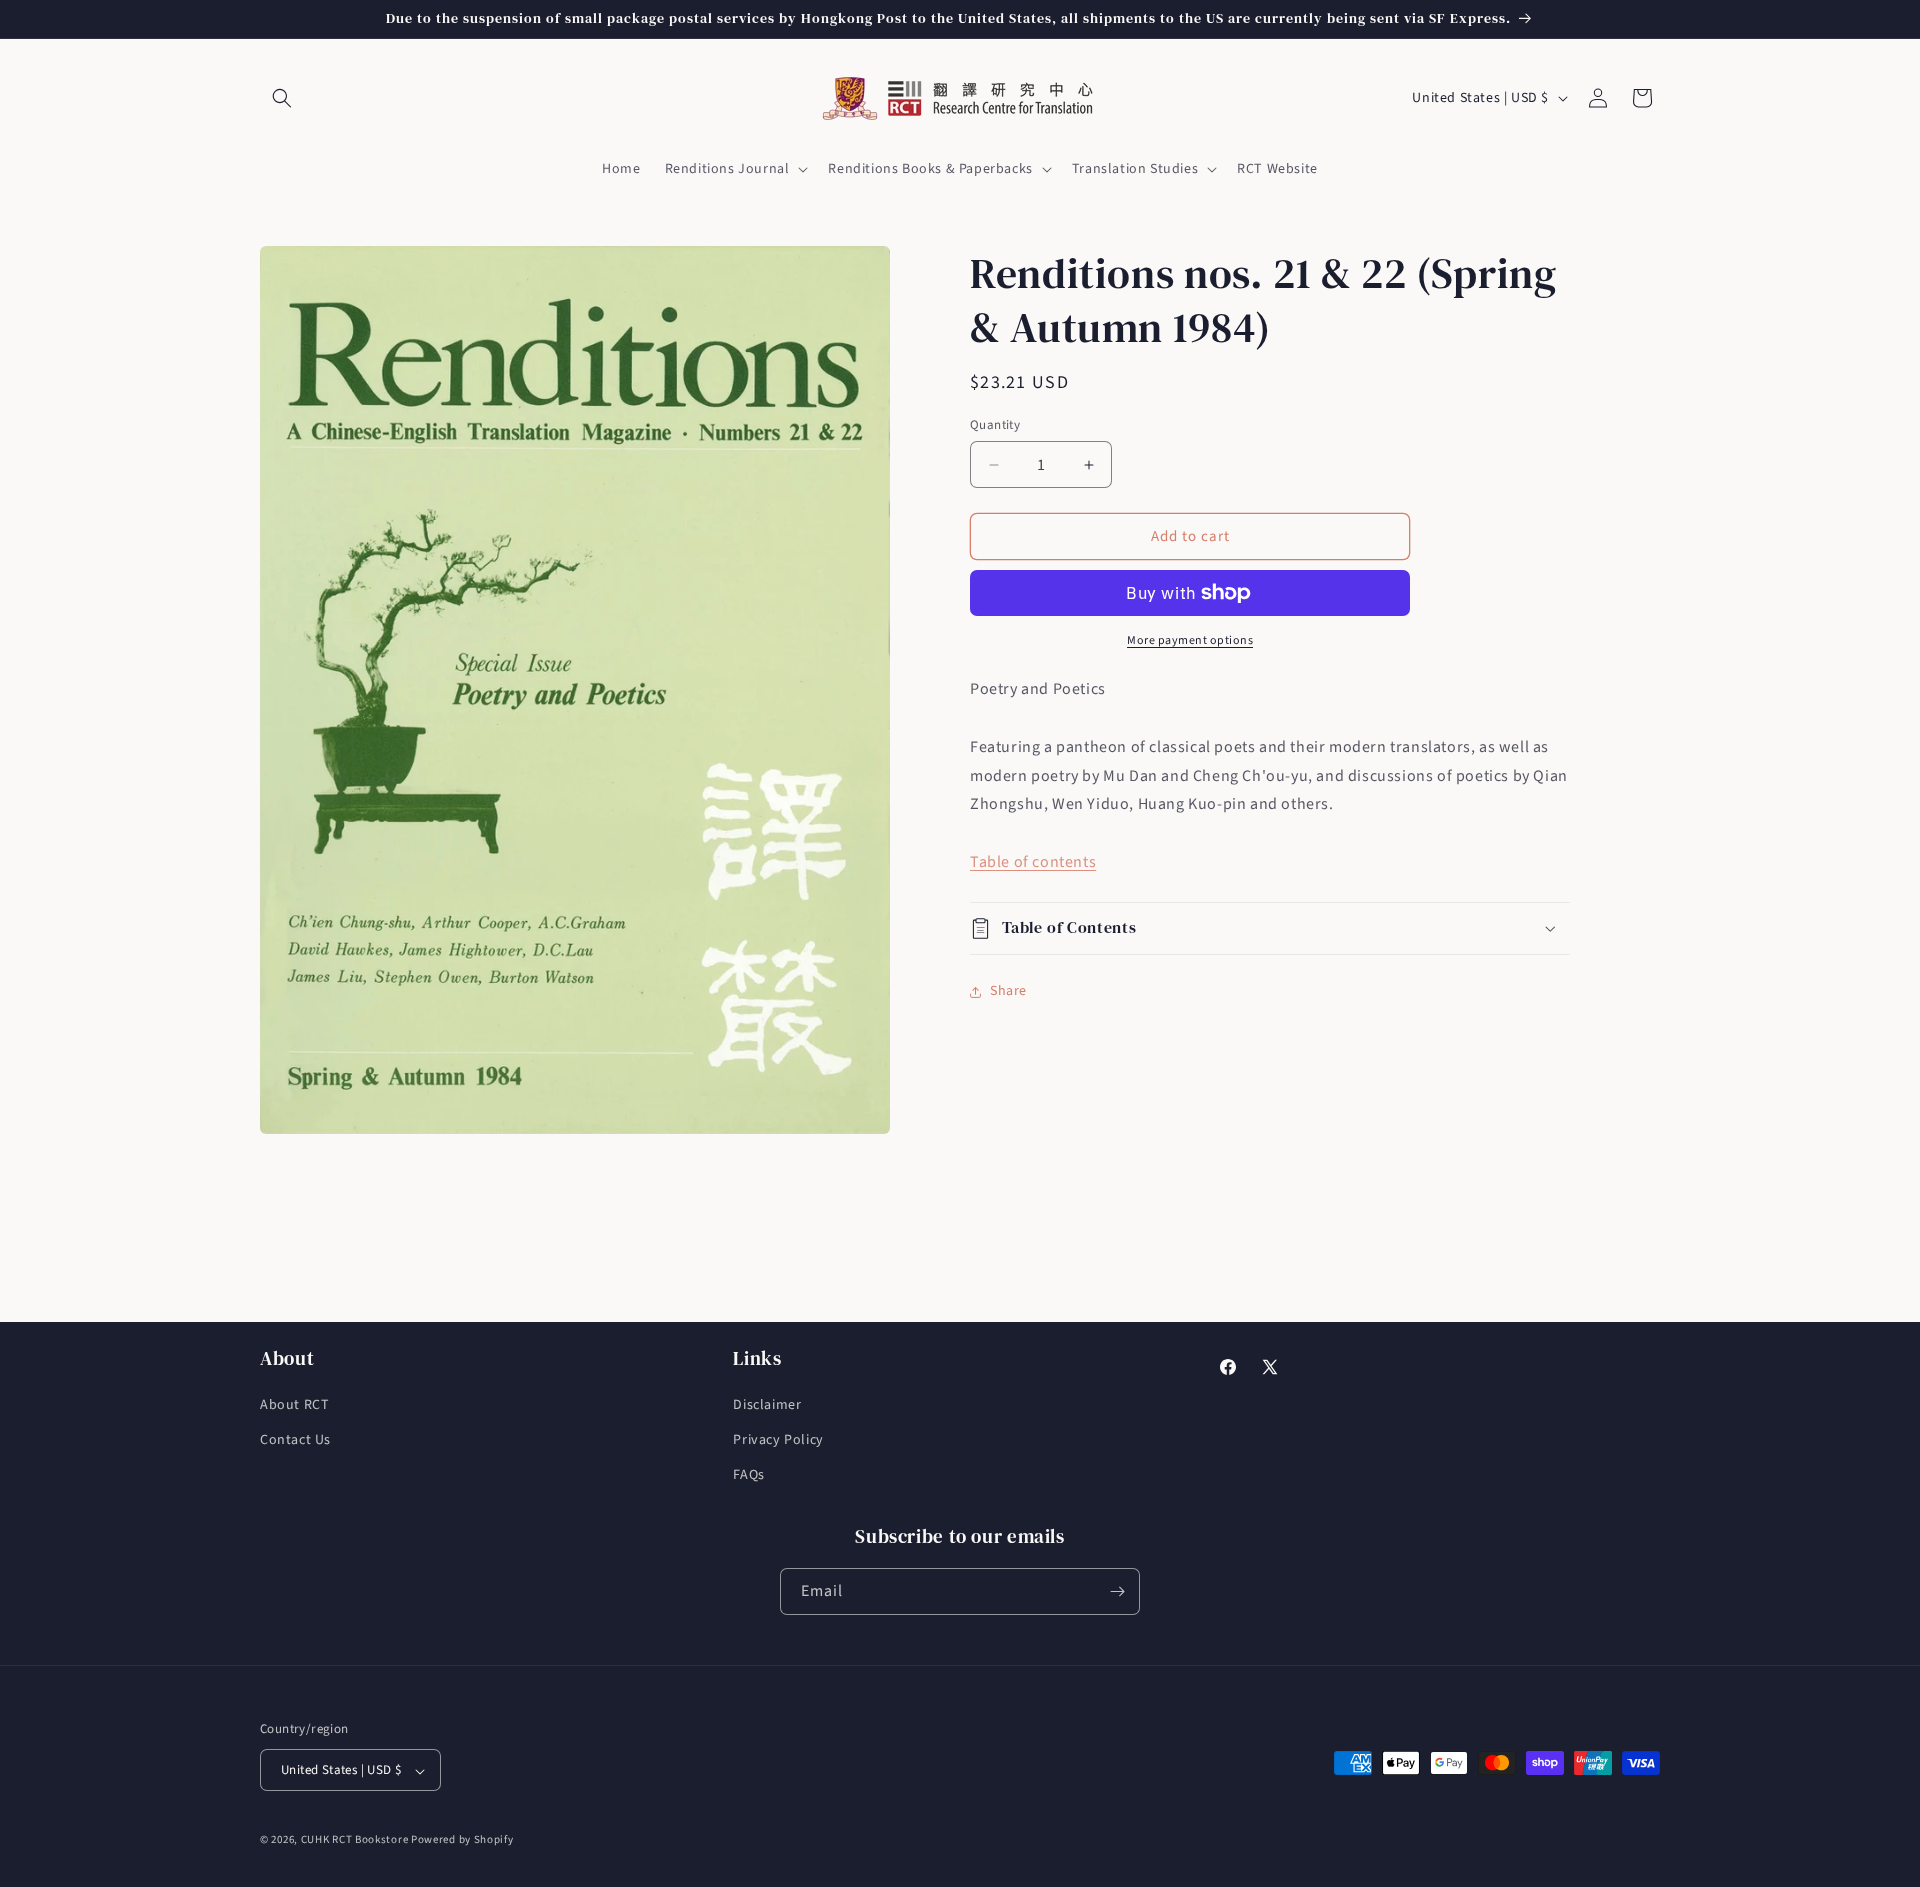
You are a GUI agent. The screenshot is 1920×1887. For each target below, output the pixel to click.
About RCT (294, 1405)
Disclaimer (767, 1405)
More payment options (1190, 640)
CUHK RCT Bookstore (355, 1840)
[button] (282, 98)
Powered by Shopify (462, 1840)
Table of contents (1033, 862)
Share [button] (1008, 991)
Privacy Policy (778, 1440)
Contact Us (295, 1440)
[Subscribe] (1117, 1591)
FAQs (748, 1476)
